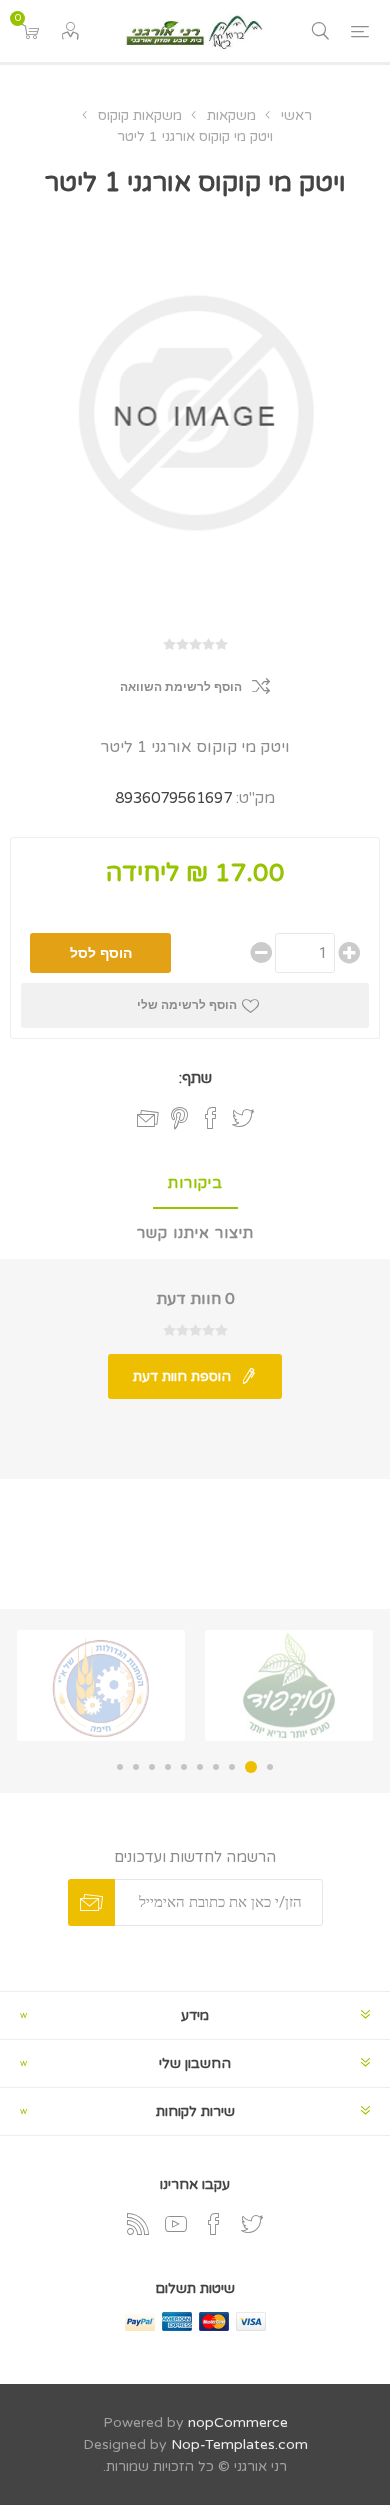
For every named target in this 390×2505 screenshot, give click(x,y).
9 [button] (136, 1767)
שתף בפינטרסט (179, 1118)
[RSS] (138, 2224)
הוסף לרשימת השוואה (181, 687)
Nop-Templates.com (239, 2444)
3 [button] (232, 1767)
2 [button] (251, 1767)
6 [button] (184, 1767)
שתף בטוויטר (243, 1118)
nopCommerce (238, 2422)
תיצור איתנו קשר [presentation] (195, 1233)
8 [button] (152, 1767)
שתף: (195, 1078)
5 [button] (200, 1767)
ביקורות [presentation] (195, 1183)
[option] (289, 1685)
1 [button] (270, 1767)
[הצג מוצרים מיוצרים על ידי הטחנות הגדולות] (101, 1685)
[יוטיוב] (176, 2224)
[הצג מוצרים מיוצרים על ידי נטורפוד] (289, 1685)
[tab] (195, 1184)
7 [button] (168, 1767)
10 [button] (120, 1767)
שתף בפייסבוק (211, 1118)
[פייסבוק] (214, 2224)
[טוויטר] (252, 2224)
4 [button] (216, 1767)
